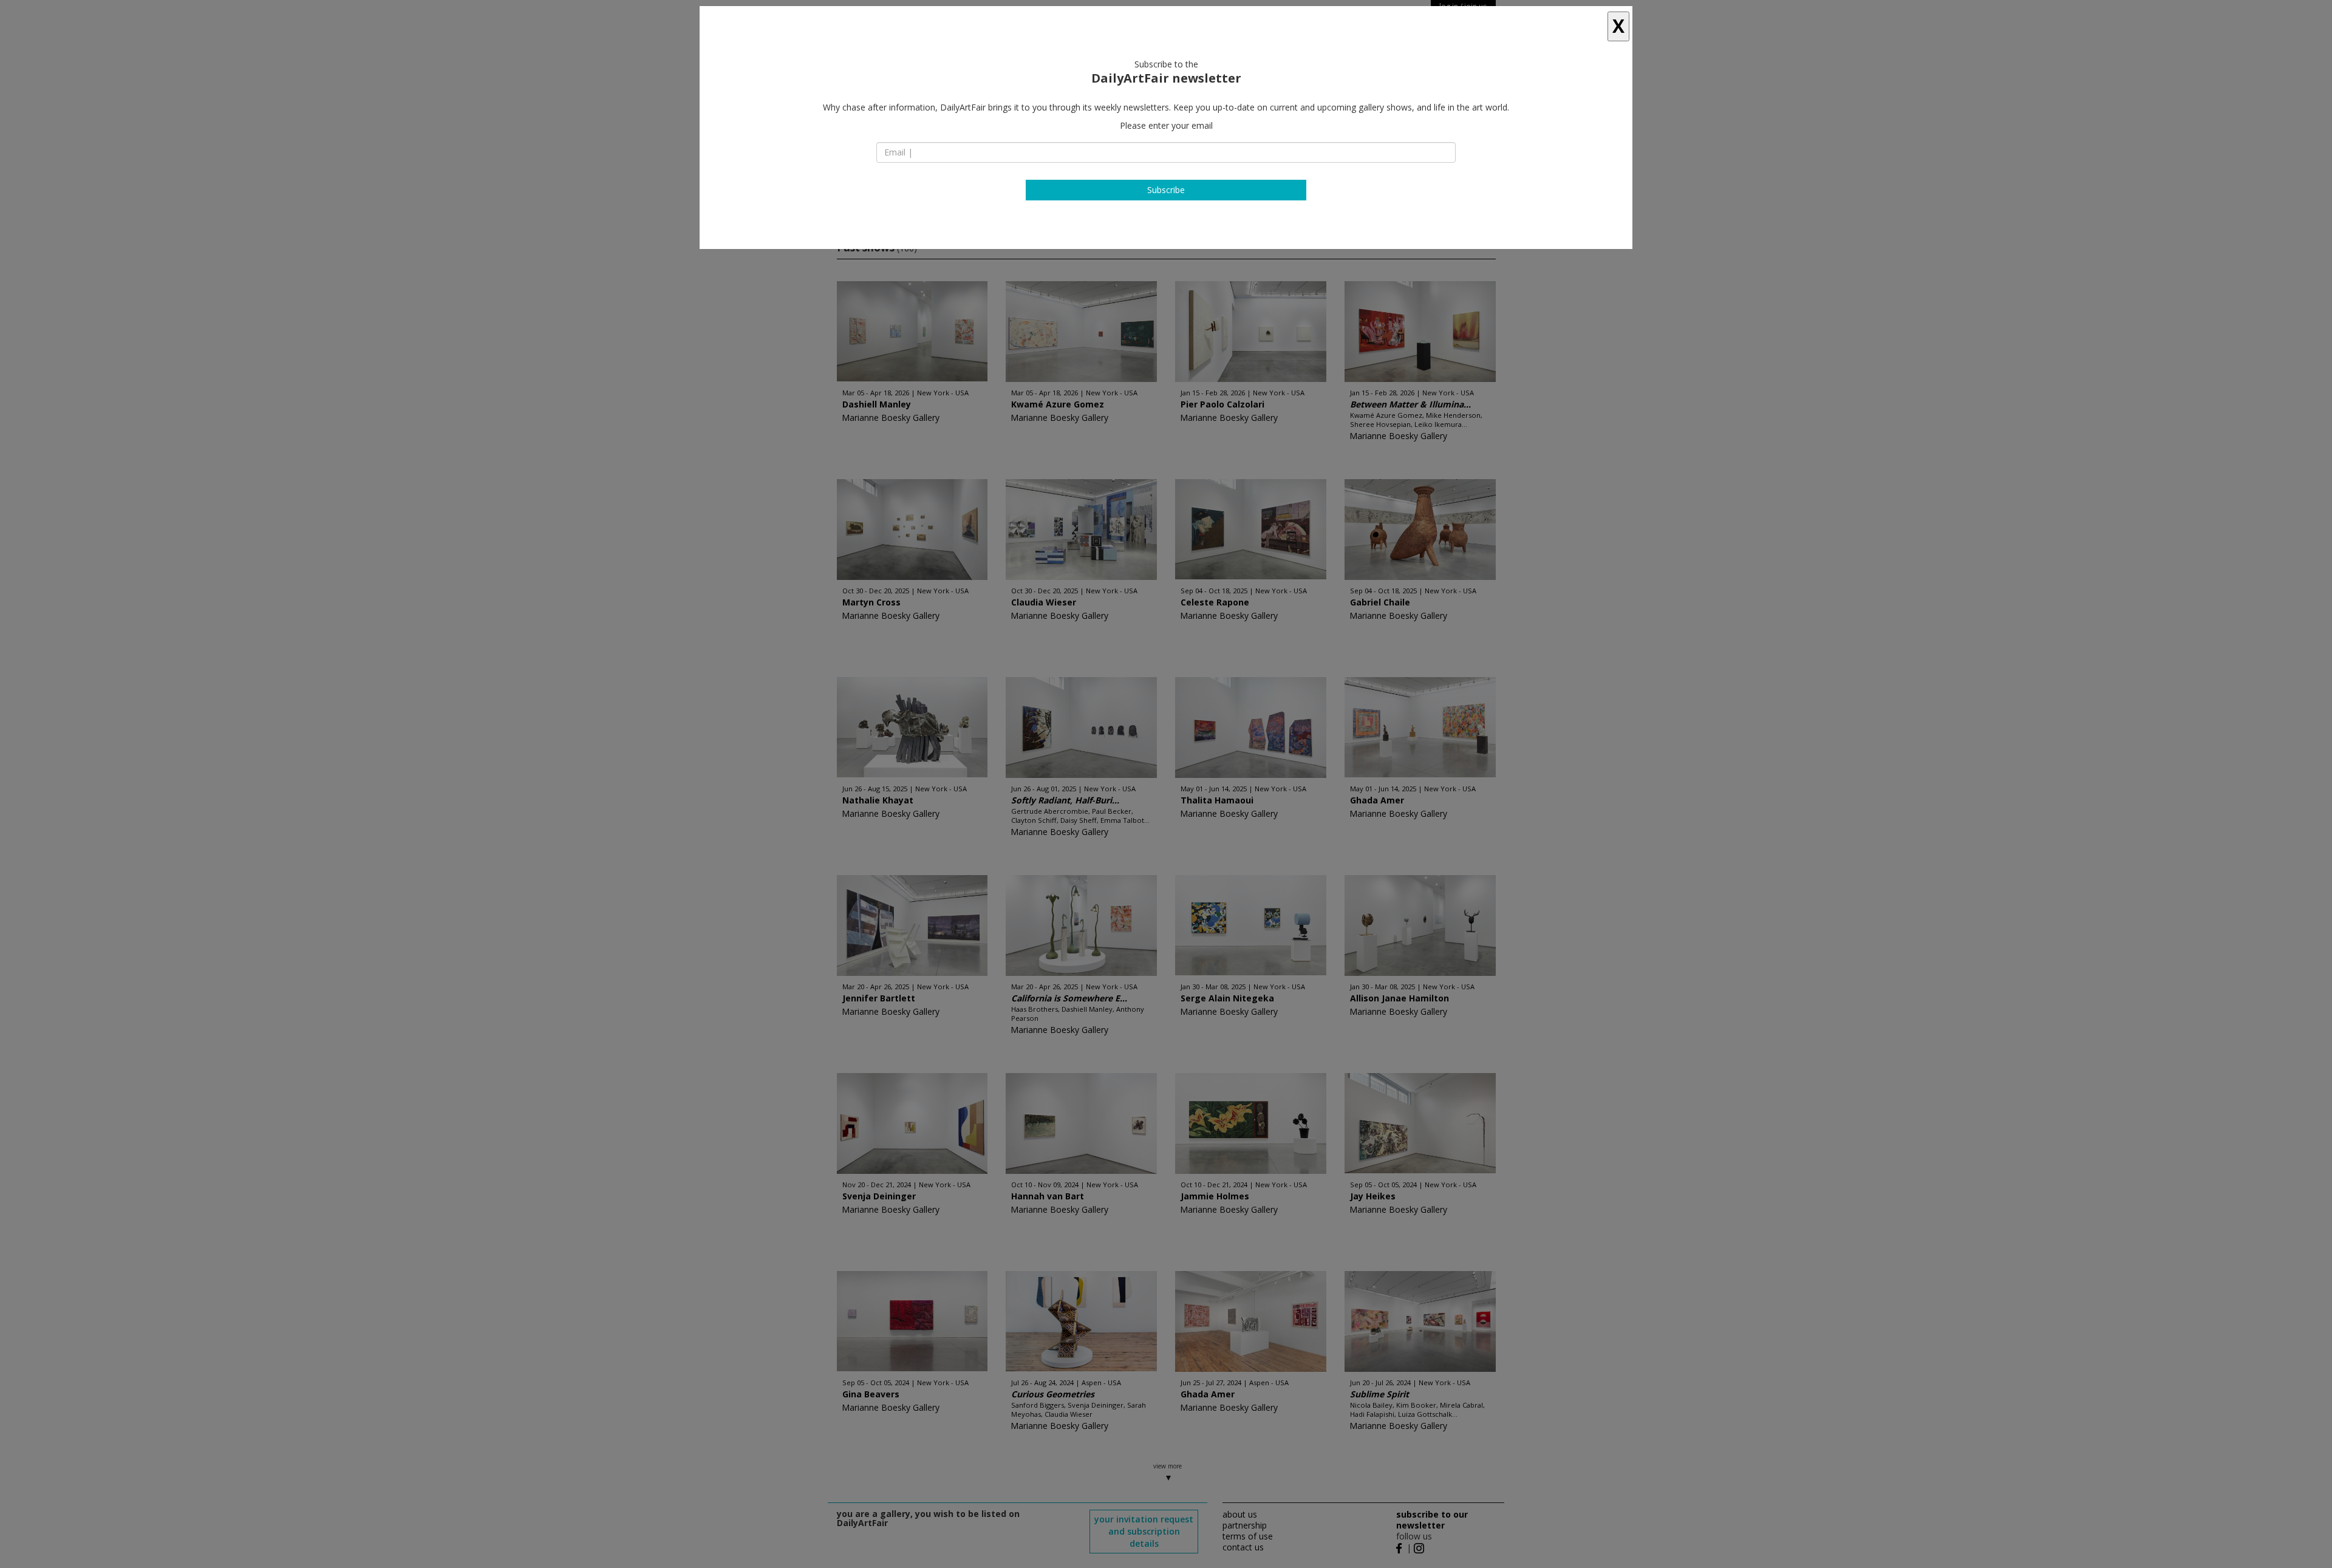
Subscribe (1166, 190)
